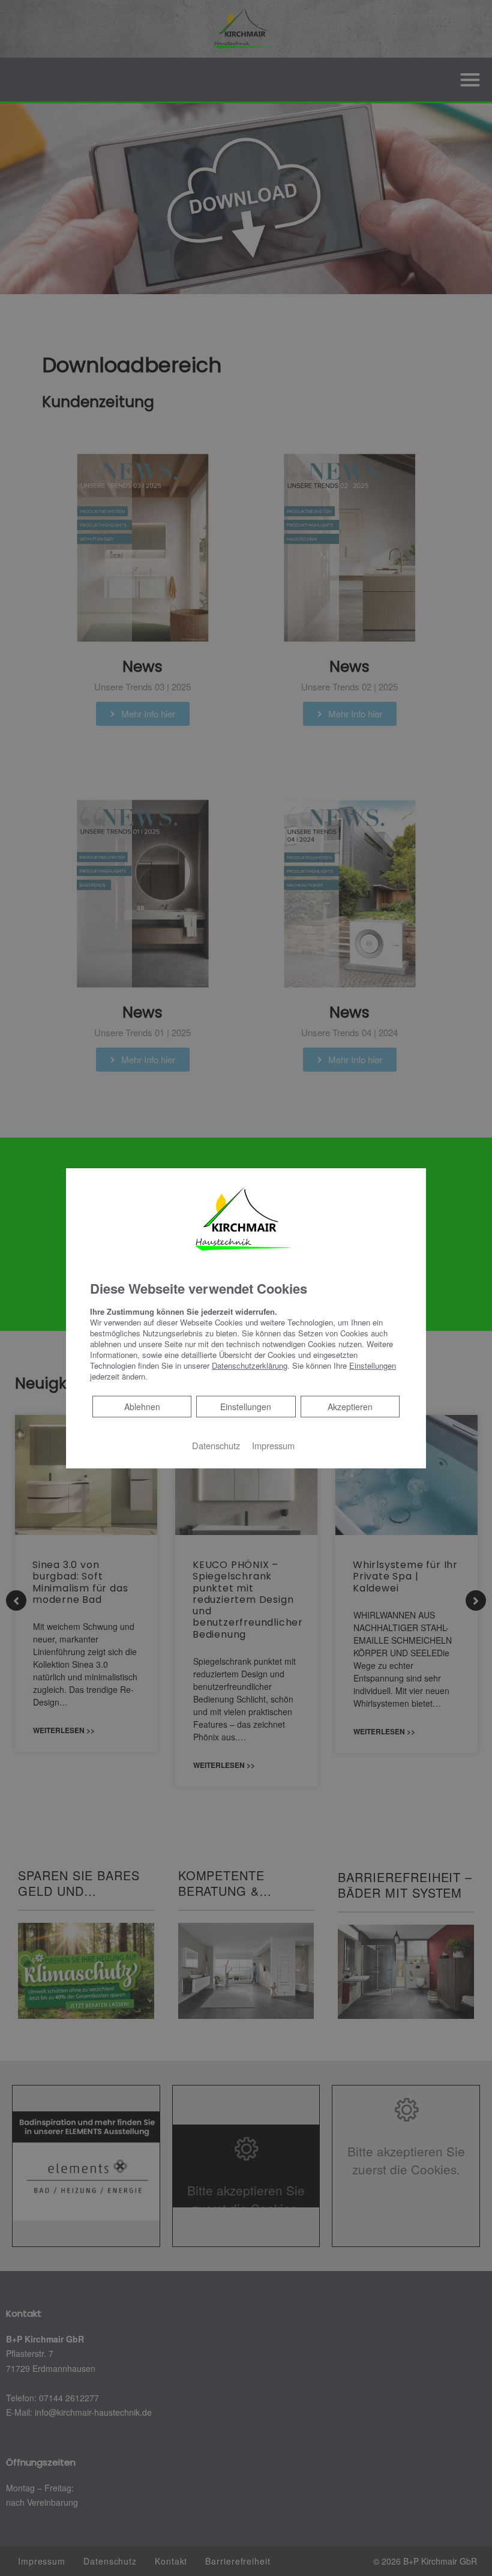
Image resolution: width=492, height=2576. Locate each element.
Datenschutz (216, 1445)
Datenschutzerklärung (250, 1365)
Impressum (273, 1445)
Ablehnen (142, 1406)
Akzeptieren (350, 1407)
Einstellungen (246, 1407)
